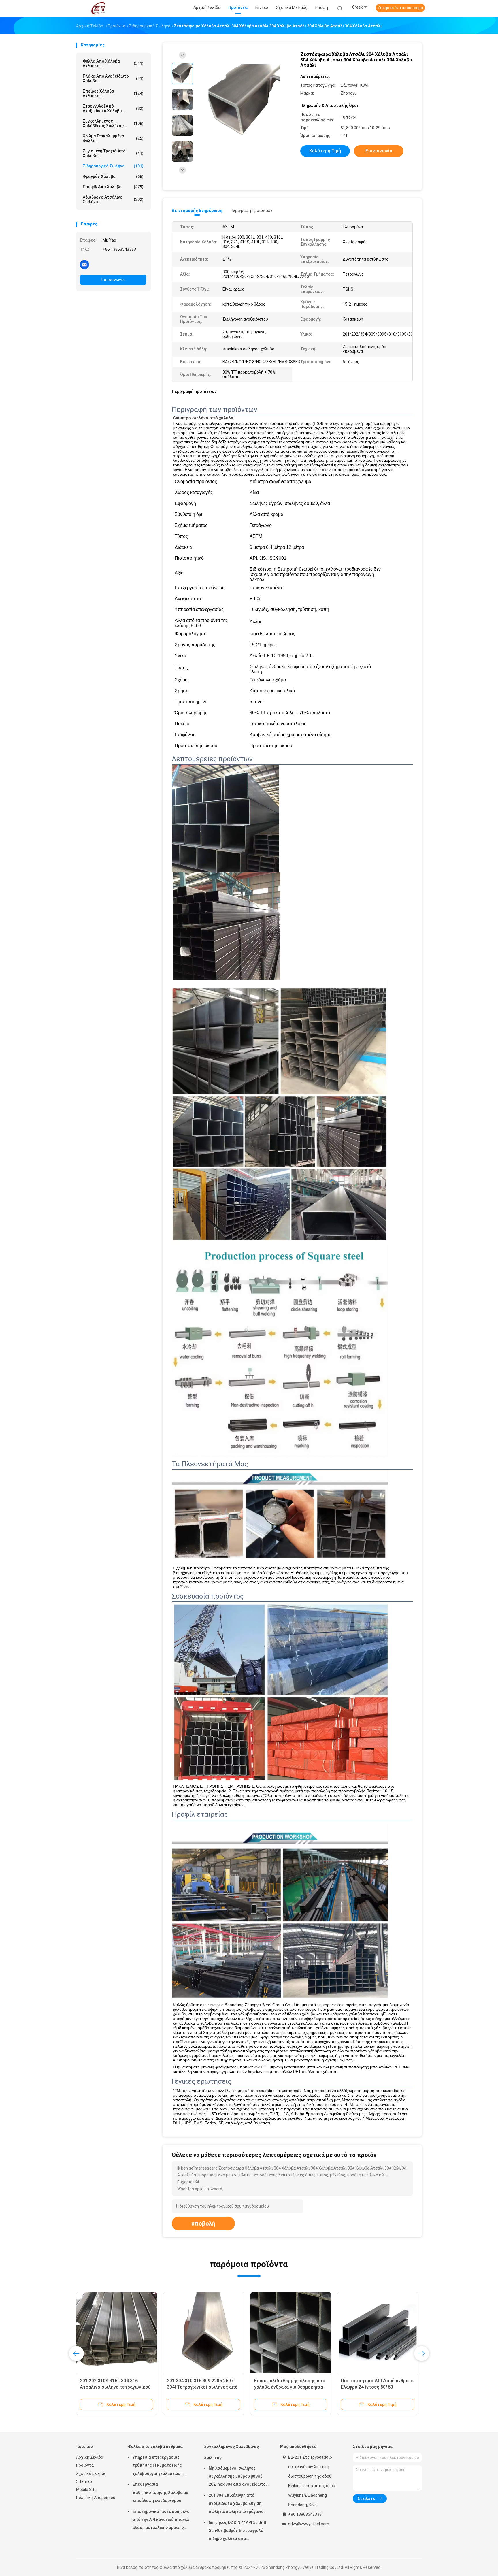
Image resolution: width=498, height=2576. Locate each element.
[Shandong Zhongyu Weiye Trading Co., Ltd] (99, 9)
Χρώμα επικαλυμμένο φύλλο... (113, 138)
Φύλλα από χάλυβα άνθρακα (155, 2447)
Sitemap (84, 2481)
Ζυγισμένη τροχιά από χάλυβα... (113, 153)
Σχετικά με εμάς (91, 2473)
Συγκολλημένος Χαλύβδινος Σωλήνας (231, 2452)
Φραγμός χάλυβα (113, 176)
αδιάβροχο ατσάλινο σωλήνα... (113, 199)
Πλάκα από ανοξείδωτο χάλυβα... (113, 78)
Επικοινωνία (113, 280)
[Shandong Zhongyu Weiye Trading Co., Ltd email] (84, 264)
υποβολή (203, 2223)
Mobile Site (86, 2490)
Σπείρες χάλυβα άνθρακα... (113, 93)
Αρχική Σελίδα (90, 2457)
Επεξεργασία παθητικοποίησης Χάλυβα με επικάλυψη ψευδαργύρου (160, 2492)
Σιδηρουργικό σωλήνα (113, 166)
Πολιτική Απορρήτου (96, 2498)
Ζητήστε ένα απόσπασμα (400, 8)
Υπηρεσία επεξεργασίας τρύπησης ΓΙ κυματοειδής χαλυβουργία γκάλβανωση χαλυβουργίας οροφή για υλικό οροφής (162, 2466)
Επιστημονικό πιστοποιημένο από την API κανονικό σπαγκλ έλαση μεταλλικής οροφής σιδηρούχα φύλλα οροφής (161, 2520)
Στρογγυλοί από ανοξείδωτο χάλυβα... (113, 108)
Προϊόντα (85, 2465)
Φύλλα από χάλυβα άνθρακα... (113, 63)
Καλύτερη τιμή (325, 151)
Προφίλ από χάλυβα (113, 187)
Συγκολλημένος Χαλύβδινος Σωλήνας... (113, 123)
